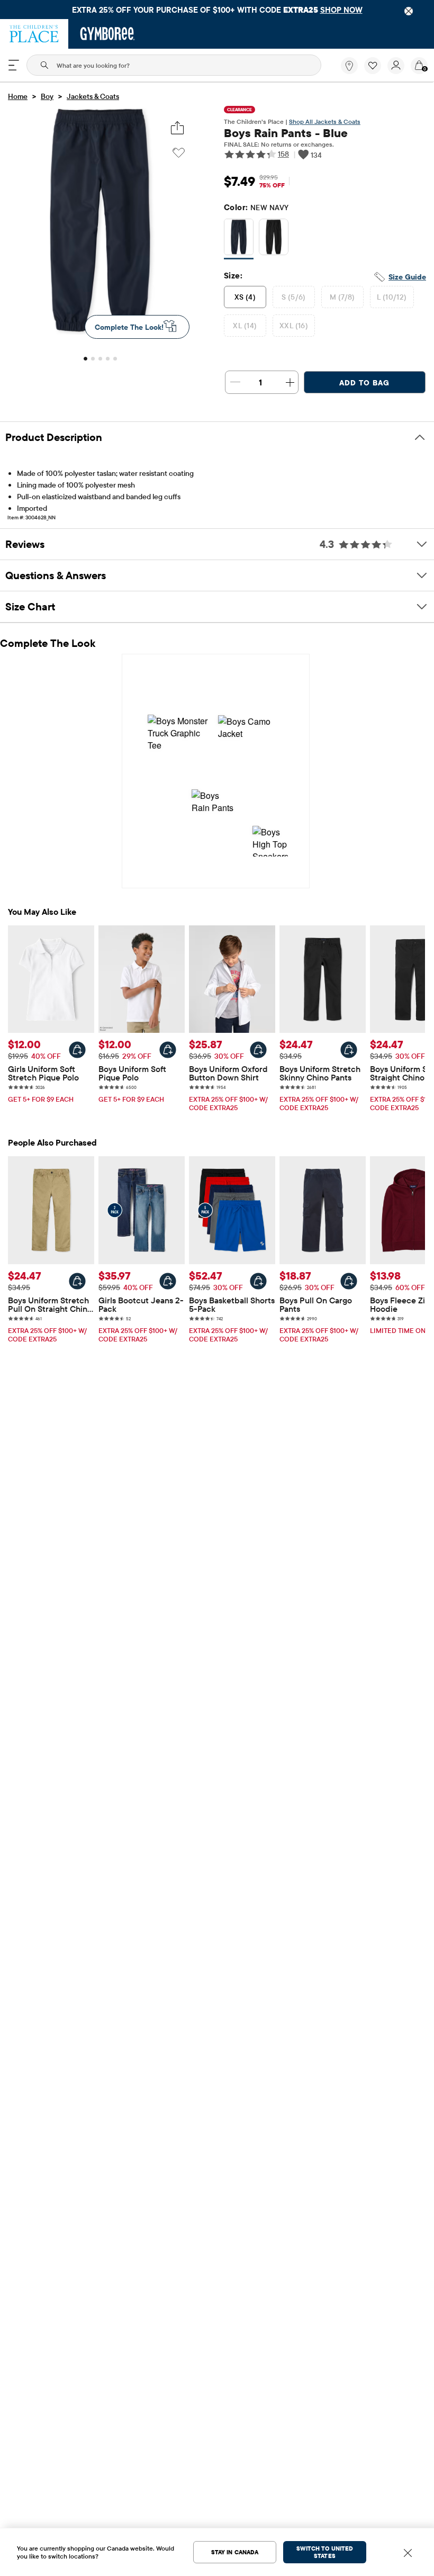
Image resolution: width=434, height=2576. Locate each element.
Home (18, 96)
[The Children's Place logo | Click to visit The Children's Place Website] (34, 34)
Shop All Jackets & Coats (325, 121)
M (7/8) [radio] (342, 297)
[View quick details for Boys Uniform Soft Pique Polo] (168, 1050)
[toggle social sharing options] (178, 128)
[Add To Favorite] (179, 153)
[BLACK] (274, 239)
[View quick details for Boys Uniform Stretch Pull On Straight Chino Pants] (77, 1281)
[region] (217, 10)
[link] (349, 66)
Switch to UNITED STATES (325, 2552)
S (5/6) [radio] (294, 297)
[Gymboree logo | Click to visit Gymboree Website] (108, 34)
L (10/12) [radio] (392, 297)
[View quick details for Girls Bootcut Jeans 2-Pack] (168, 1281)
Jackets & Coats (93, 96)
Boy (47, 96)
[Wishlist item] (376, 71)
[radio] (239, 237)
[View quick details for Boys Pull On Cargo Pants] (349, 1281)
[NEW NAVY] (239, 239)
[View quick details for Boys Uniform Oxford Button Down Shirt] (258, 1050)
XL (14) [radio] (245, 326)
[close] (409, 11)
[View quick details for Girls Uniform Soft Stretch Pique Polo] (77, 1050)
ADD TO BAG (364, 383)
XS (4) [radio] (245, 297)
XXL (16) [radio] (294, 326)
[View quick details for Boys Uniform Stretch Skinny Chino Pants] (349, 1050)
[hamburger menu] (14, 65)
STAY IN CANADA (235, 2552)
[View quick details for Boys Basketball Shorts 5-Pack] (258, 1281)
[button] (373, 66)
